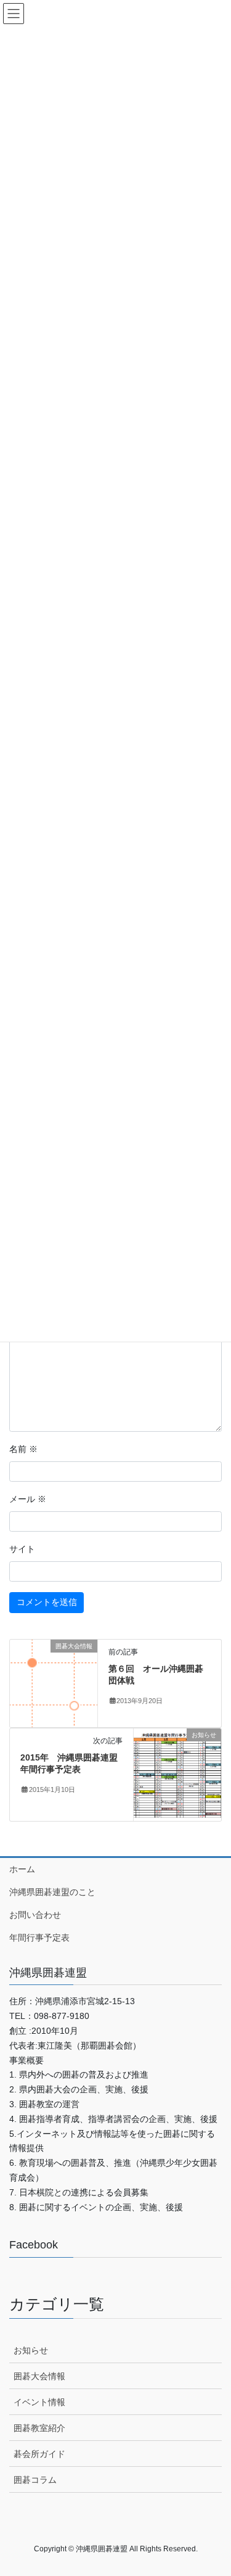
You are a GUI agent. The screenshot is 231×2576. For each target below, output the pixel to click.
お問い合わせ (35, 1915)
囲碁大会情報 (39, 2376)
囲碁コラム (35, 2480)
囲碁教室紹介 (39, 2428)
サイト (22, 1549)
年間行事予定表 (39, 1938)
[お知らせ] (177, 1773)
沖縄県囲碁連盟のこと (52, 1892)
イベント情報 (39, 2402)
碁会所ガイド (39, 2454)
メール (28, 1499)
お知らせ (31, 2350)
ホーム (22, 1869)
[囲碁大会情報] (54, 1682)
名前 (23, 1449)
